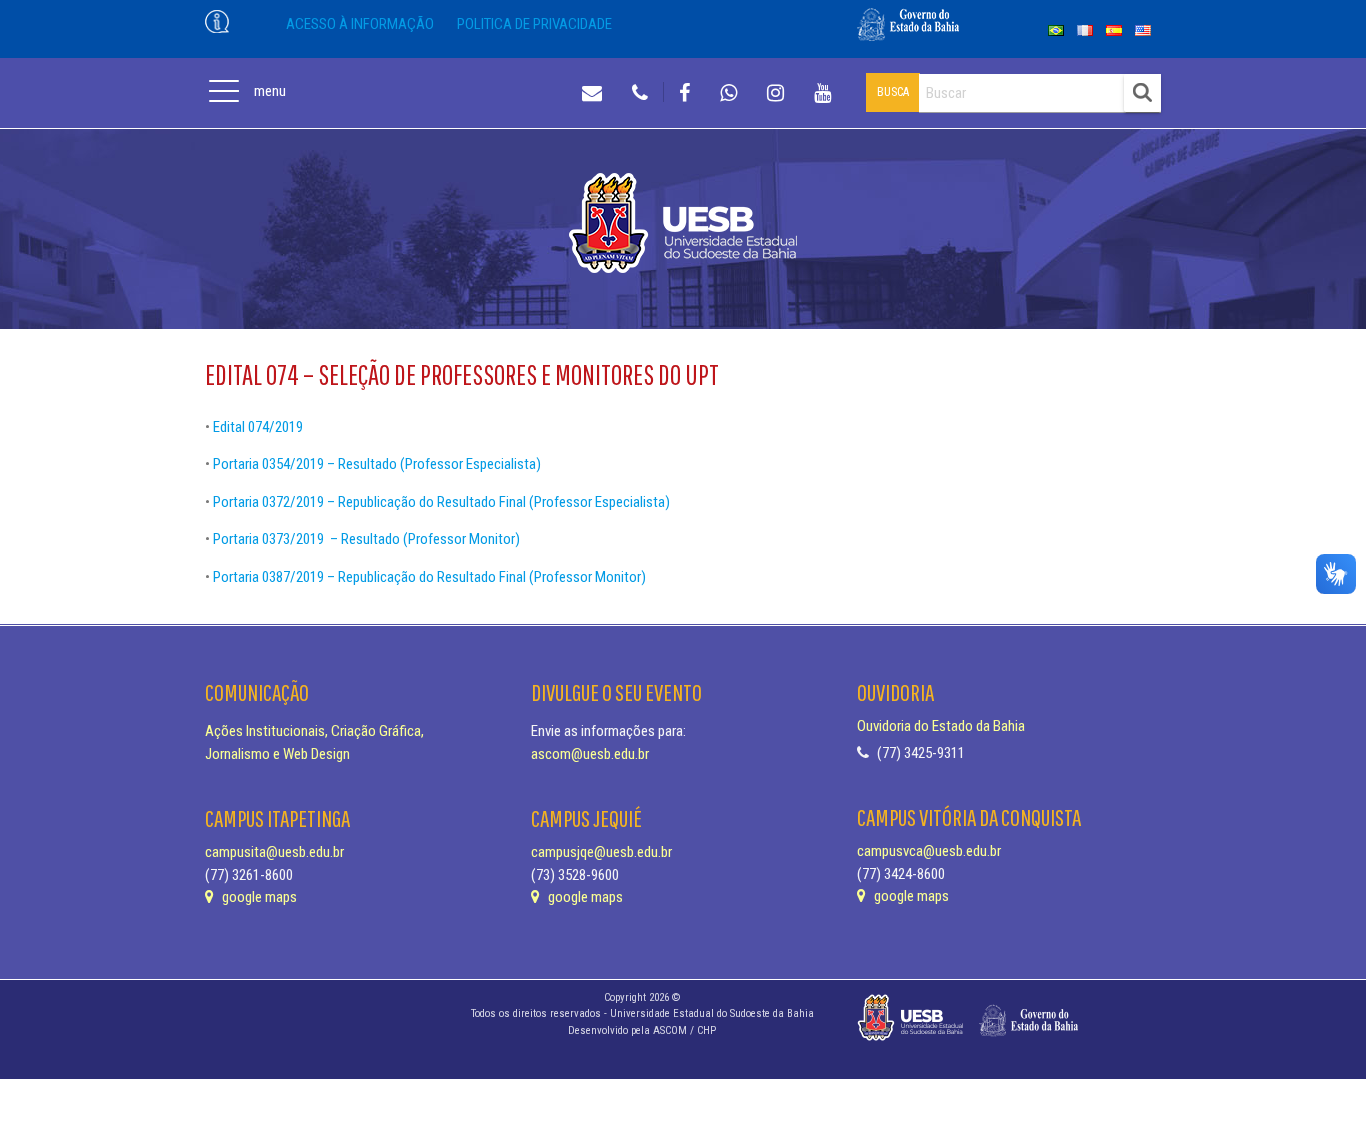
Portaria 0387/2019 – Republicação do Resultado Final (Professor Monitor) (429, 577)
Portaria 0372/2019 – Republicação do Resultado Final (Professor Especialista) (441, 502)
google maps (258, 897)
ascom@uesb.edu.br (590, 754)
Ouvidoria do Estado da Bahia (941, 726)
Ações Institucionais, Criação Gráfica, (314, 731)
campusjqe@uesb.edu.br (601, 852)
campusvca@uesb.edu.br (929, 851)
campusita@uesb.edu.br (274, 852)
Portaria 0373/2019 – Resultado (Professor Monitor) (366, 539)
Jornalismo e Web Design (277, 754)
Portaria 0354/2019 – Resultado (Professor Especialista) (377, 464)
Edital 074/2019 (258, 427)
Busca (893, 92)
